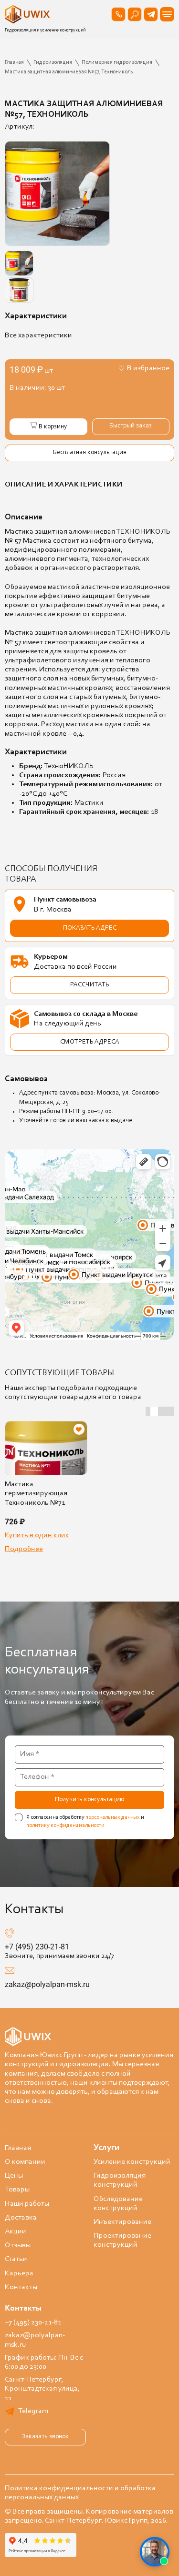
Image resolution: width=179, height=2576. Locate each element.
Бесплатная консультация (90, 453)
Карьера (19, 2273)
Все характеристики (38, 335)
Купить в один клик (37, 1535)
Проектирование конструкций (122, 2240)
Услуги (106, 2148)
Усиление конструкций (132, 2162)
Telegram (33, 2411)
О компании (25, 2162)
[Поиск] (135, 14)
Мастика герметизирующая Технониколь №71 (36, 1493)
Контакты (21, 2287)
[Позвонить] (118, 14)
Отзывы (18, 2245)
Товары (17, 2190)
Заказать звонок (45, 2437)
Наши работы (27, 2204)
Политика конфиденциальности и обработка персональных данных (80, 2493)
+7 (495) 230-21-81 (37, 1947)
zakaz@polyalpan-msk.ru (47, 1984)
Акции (16, 2231)
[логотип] (29, 14)
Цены (14, 2176)
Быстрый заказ (131, 426)
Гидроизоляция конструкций (120, 2180)
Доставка (21, 2218)
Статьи (16, 2259)
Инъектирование (122, 2222)
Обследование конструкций (118, 2204)
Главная (18, 2148)
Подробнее (24, 1549)
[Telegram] (151, 14)
